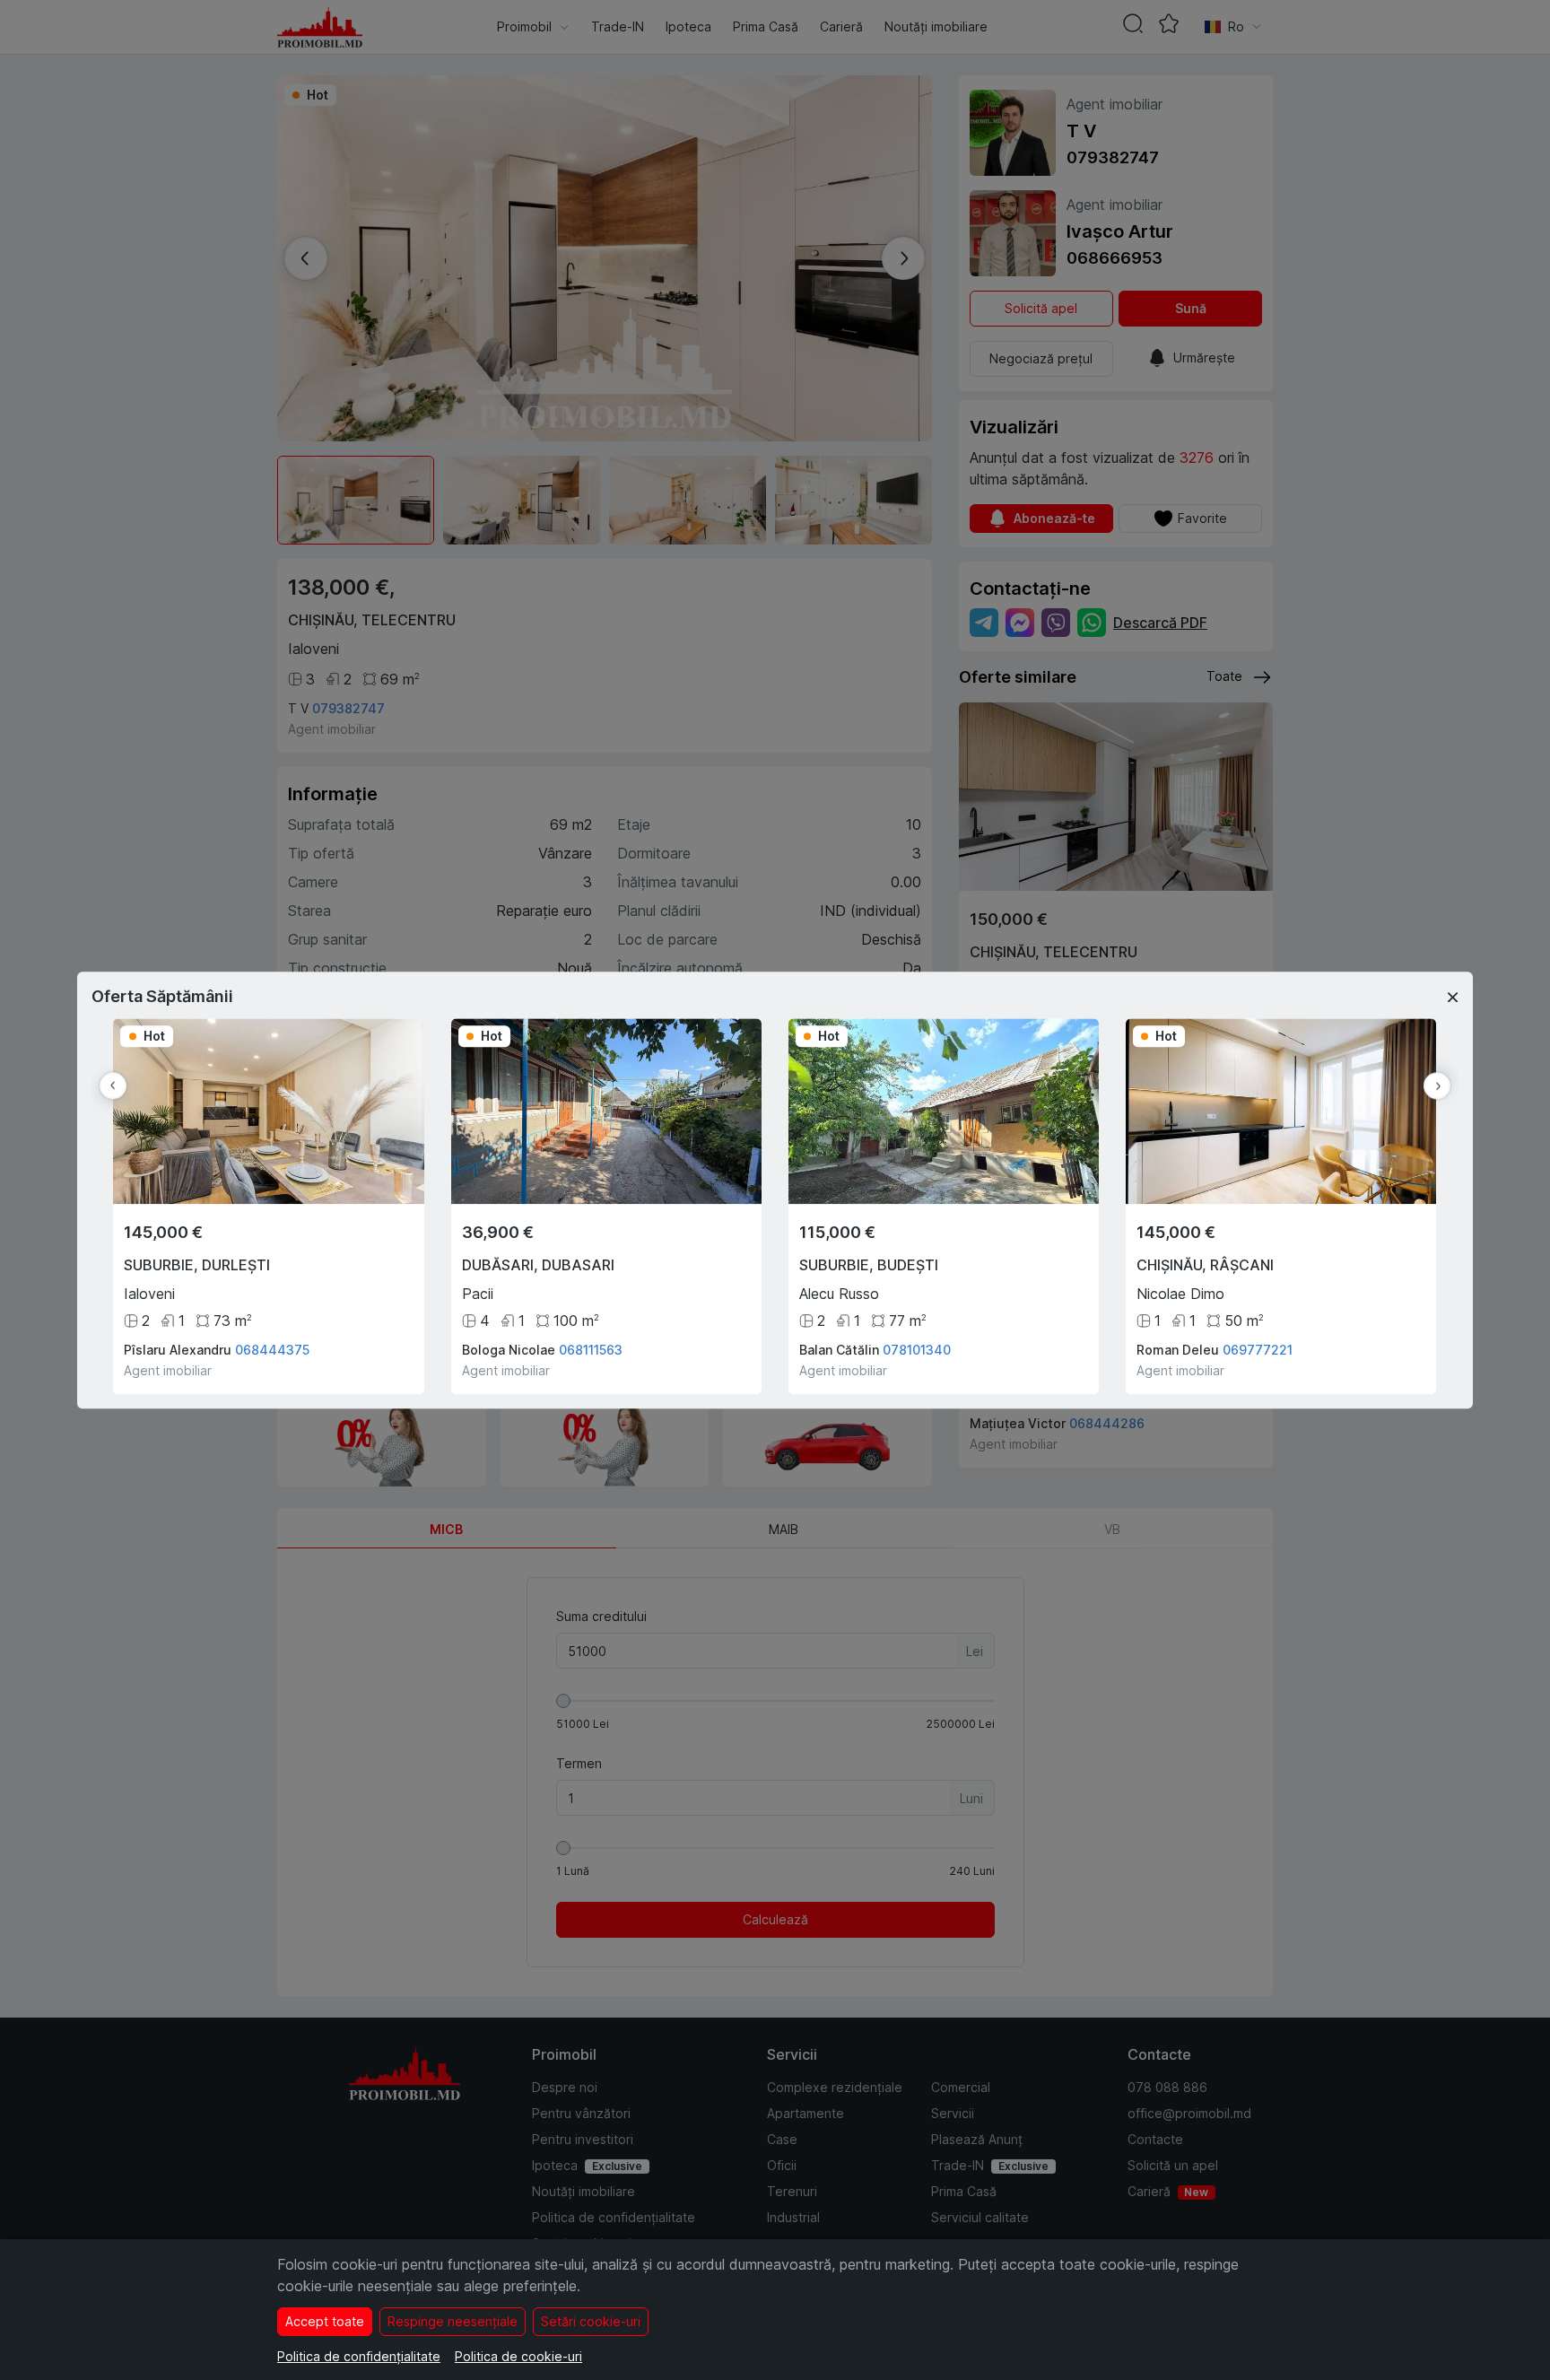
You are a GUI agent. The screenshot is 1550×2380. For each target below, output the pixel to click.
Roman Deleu (1178, 1350)
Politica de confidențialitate (359, 2356)
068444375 (272, 1350)
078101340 (917, 1350)
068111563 (591, 1350)
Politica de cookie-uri (518, 2356)
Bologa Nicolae (509, 1350)
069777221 (1258, 1350)
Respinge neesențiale (453, 2321)
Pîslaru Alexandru (178, 1350)
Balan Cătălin (839, 1350)
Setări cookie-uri (591, 2321)
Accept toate (325, 2321)
